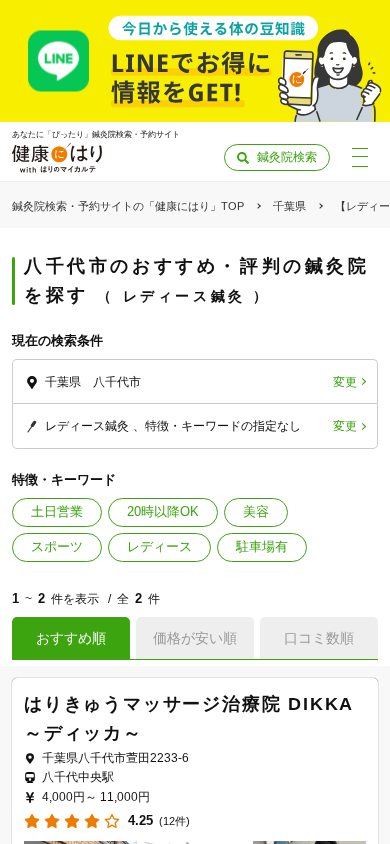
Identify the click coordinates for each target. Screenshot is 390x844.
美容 (256, 511)
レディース (159, 546)
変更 (345, 382)
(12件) (174, 821)
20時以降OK (163, 511)
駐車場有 (262, 546)
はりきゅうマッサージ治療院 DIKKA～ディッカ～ (189, 718)
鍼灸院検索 (287, 157)
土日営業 (57, 511)
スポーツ (57, 546)
